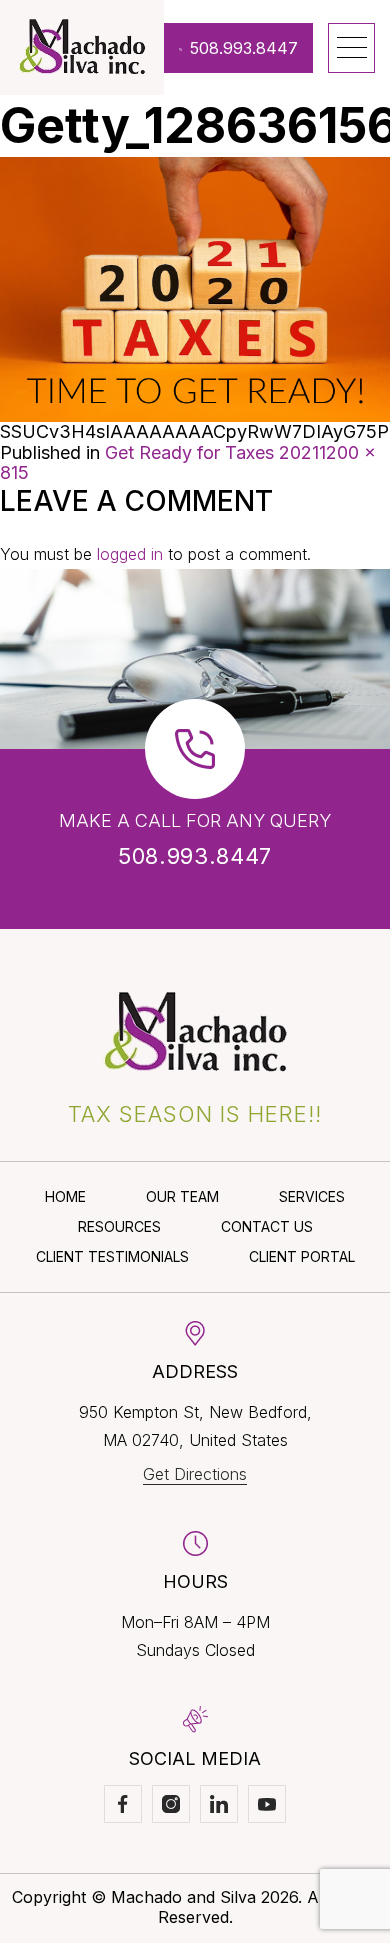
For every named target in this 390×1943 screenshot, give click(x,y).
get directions (195, 1474)
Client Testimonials (112, 1256)
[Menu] (351, 48)
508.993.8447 (244, 48)
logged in (130, 554)
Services (312, 1196)
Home (65, 1196)
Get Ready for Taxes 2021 (212, 452)
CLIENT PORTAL (302, 1256)
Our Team (182, 1196)
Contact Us (267, 1226)
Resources (119, 1226)
